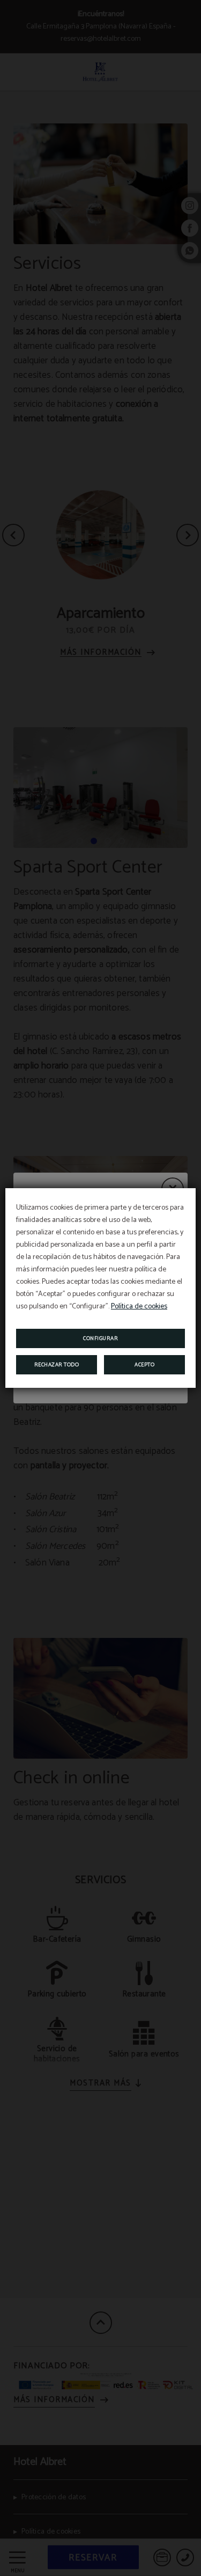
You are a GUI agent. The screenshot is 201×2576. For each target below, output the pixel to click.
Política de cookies (139, 1307)
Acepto (144, 1365)
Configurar (100, 1338)
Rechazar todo (57, 1365)
